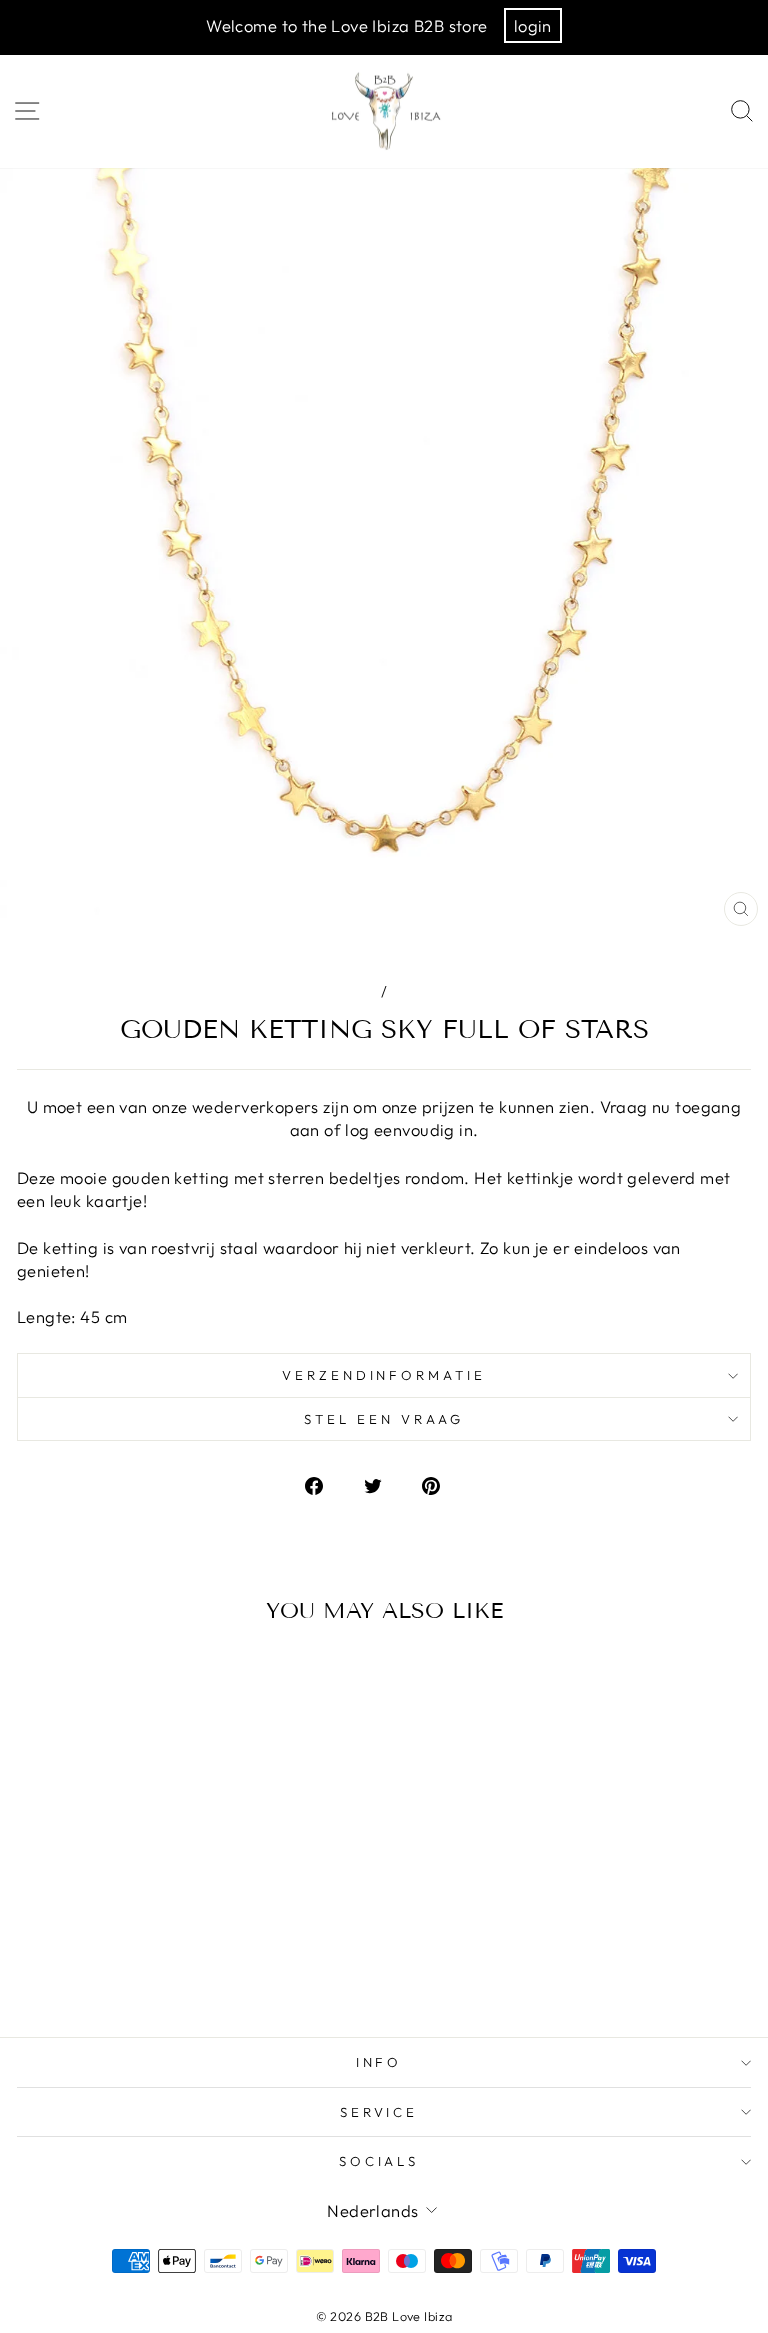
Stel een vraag (384, 1419)
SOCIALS (379, 2161)
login (533, 25)
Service (379, 2112)
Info (379, 2062)
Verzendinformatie (384, 1375)
